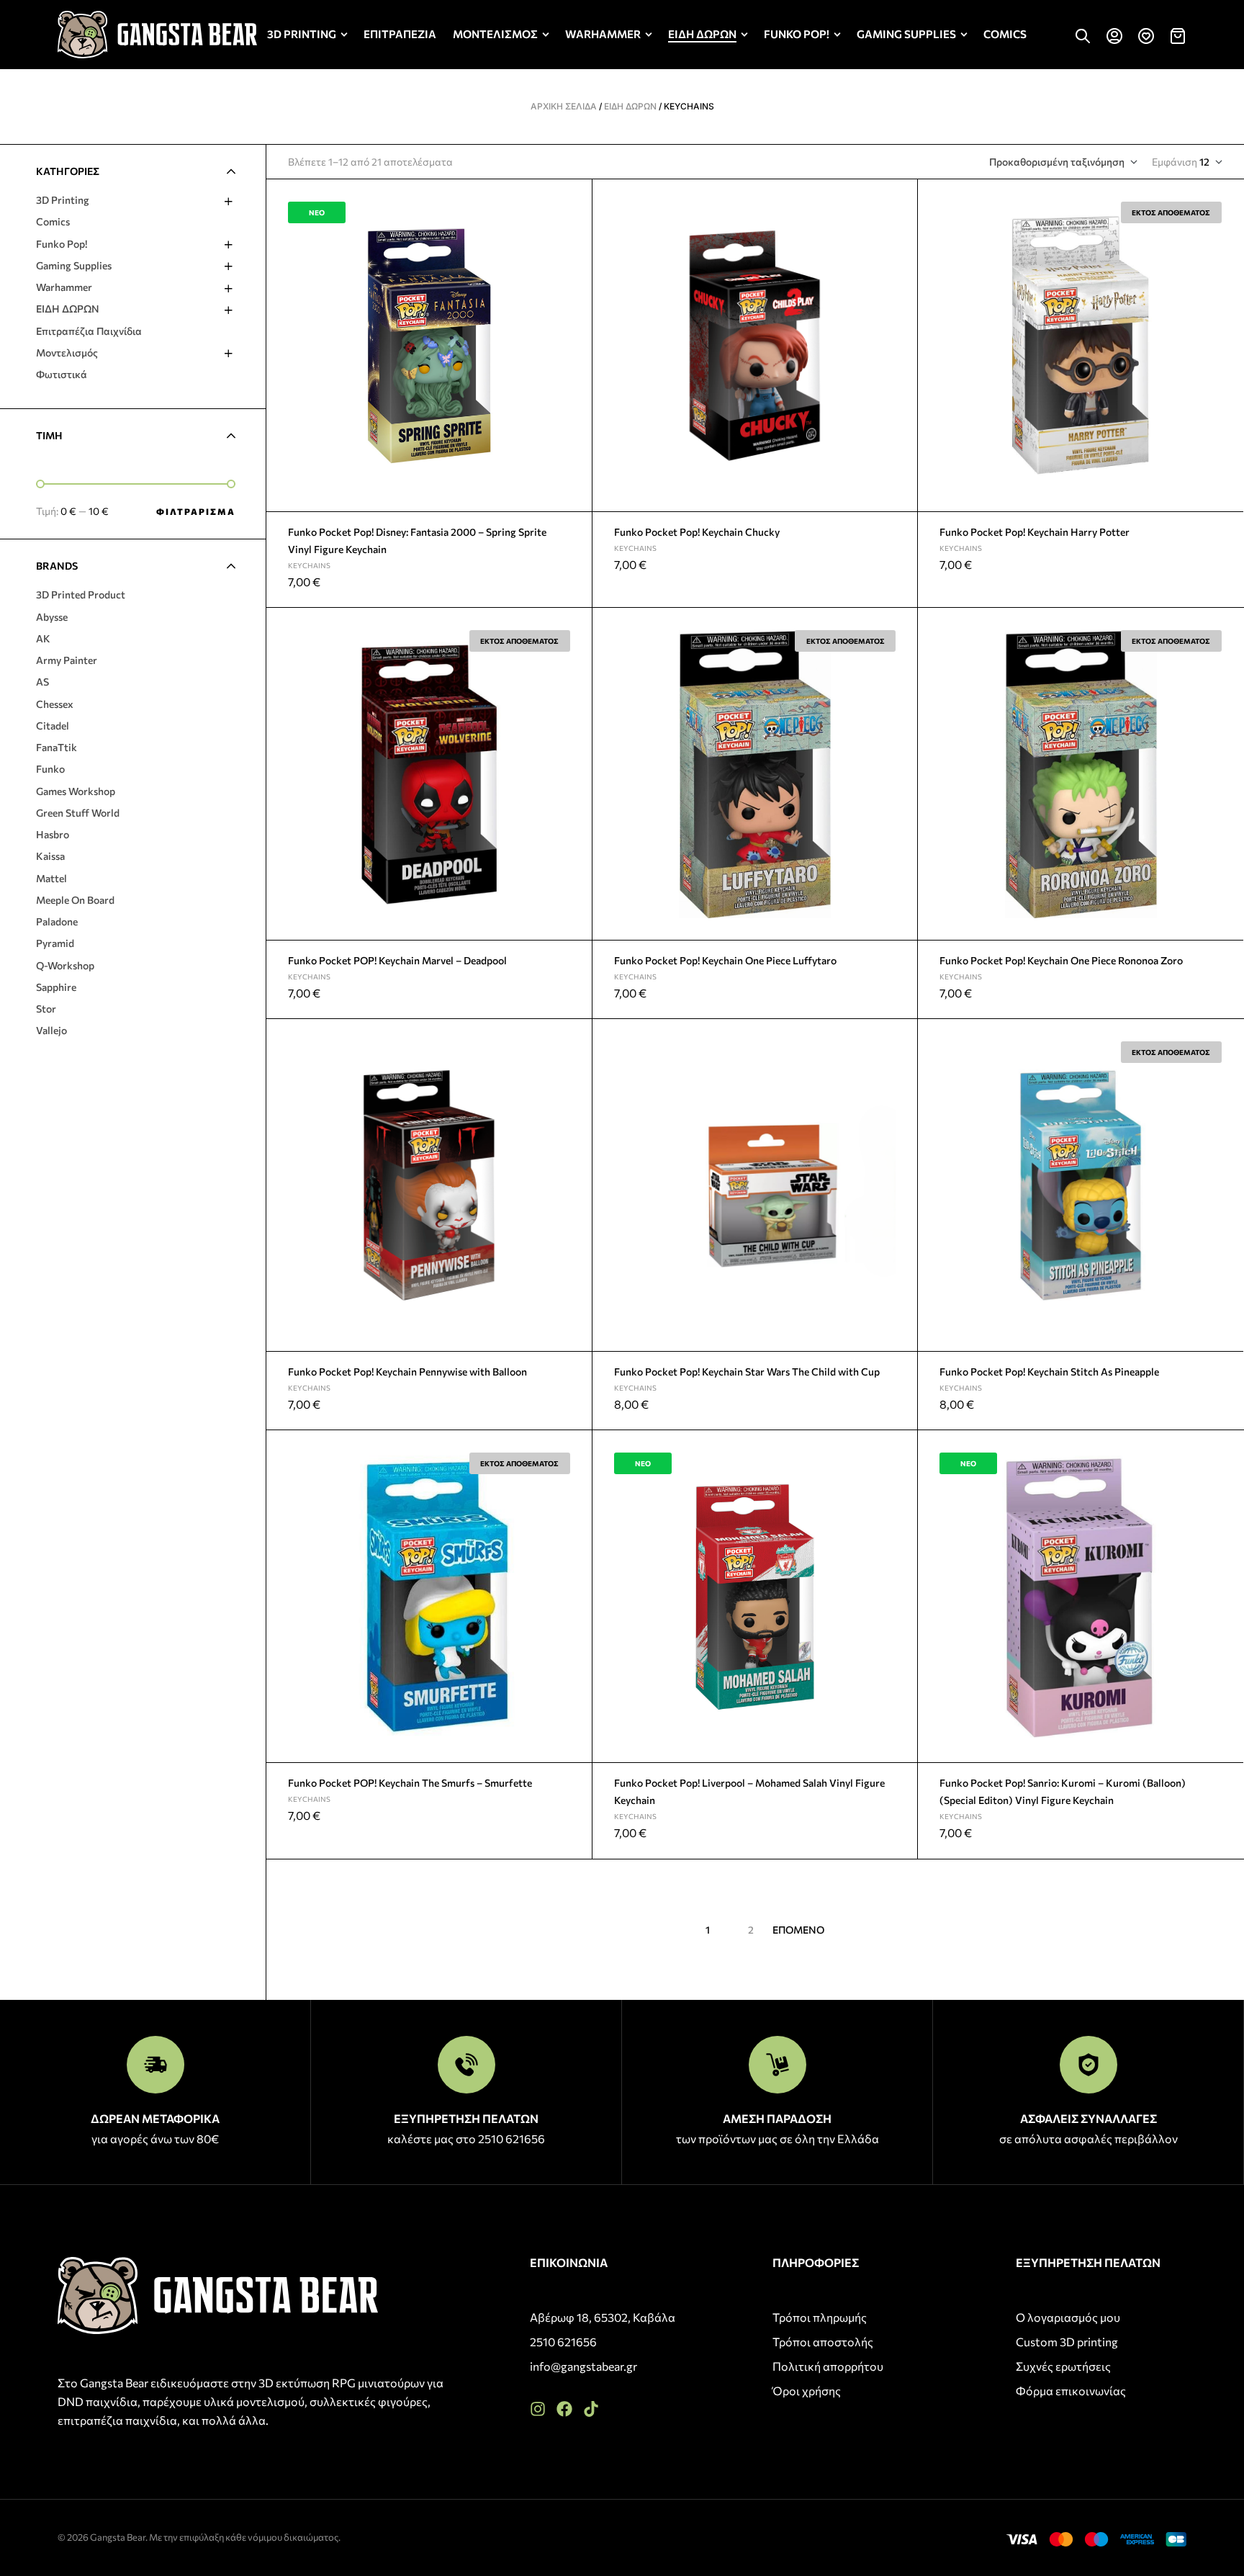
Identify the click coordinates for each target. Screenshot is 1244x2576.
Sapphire (56, 987)
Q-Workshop (65, 965)
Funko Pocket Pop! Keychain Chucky (697, 532)
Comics (53, 221)
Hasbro (53, 834)
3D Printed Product (81, 594)
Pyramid (55, 943)
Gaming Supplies (74, 265)
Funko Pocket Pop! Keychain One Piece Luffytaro (725, 960)
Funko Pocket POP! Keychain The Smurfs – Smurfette (410, 1783)
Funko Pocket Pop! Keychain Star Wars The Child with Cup (747, 1372)
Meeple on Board (75, 900)
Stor (46, 1009)
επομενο (798, 1930)
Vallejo (51, 1030)
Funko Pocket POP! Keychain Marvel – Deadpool (397, 960)
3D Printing (63, 200)
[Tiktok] (591, 2409)
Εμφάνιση (1175, 162)
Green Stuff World (78, 813)
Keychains (309, 565)
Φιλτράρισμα (196, 511)
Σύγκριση (575, 264)
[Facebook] (564, 2409)
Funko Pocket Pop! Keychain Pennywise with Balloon (407, 1372)
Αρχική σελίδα (564, 106)
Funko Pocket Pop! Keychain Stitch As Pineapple (1049, 1372)
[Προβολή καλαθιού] (1178, 36)
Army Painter (67, 660)
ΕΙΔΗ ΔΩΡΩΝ (630, 106)
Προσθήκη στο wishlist (575, 197)
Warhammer (64, 287)
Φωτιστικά (62, 374)
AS (42, 682)
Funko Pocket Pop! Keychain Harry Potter (1035, 532)
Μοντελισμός (67, 353)
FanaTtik (57, 747)
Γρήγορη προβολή (575, 230)
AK (43, 638)
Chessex (55, 704)
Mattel (51, 878)
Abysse (52, 617)
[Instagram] (538, 2409)
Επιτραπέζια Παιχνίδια (89, 331)
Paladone (57, 921)
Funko (50, 769)
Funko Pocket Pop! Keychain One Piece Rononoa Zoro (1061, 960)
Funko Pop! (62, 244)
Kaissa (50, 856)
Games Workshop (76, 791)
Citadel (53, 726)
